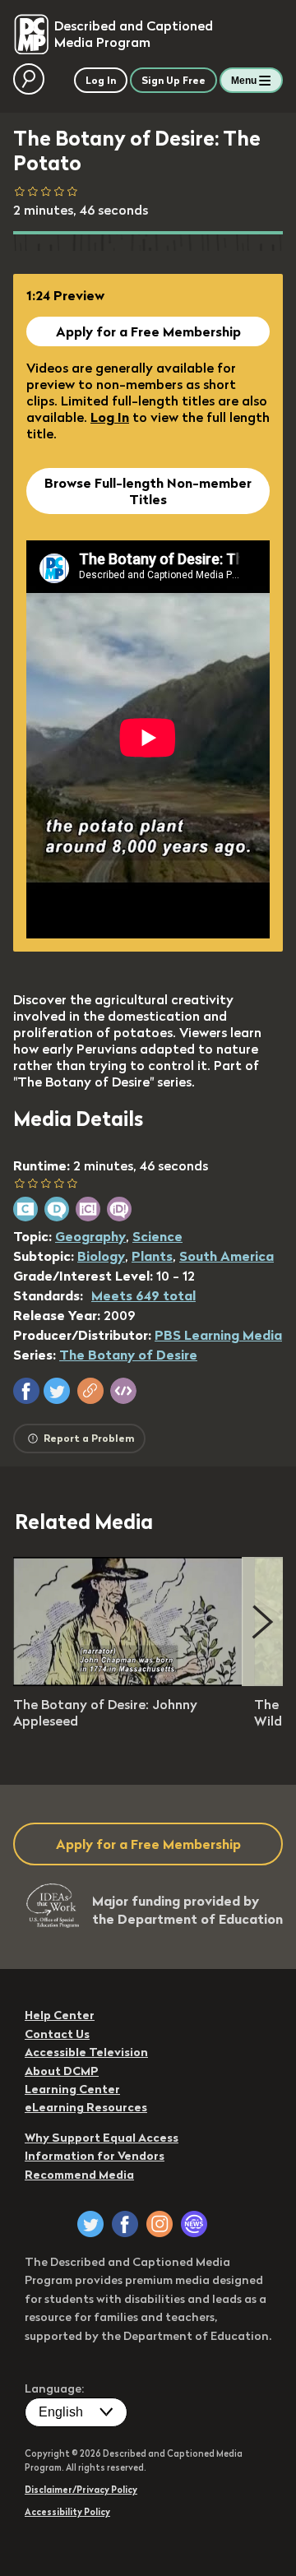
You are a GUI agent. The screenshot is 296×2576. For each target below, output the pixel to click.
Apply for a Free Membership (148, 331)
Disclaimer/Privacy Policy (81, 2490)
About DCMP (62, 2071)
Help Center (60, 2015)
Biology (101, 1256)
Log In (110, 417)
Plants (152, 1256)
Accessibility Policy (67, 2512)
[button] (26, 1391)
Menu (244, 81)
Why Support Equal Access (102, 2138)
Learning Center (72, 2089)
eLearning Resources (86, 2107)
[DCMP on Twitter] (90, 2224)
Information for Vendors (95, 2156)
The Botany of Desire (128, 1355)
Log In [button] (101, 80)
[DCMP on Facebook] (125, 2224)
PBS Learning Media (218, 1335)
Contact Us (57, 2034)
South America (227, 1256)
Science (157, 1236)
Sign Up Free (173, 80)
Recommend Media (79, 2175)
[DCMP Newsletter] (194, 2224)
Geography (90, 1236)
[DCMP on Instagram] (160, 2224)
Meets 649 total (143, 1295)
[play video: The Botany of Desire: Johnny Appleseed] (128, 1681)
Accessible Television (86, 2052)
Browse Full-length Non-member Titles (148, 491)
